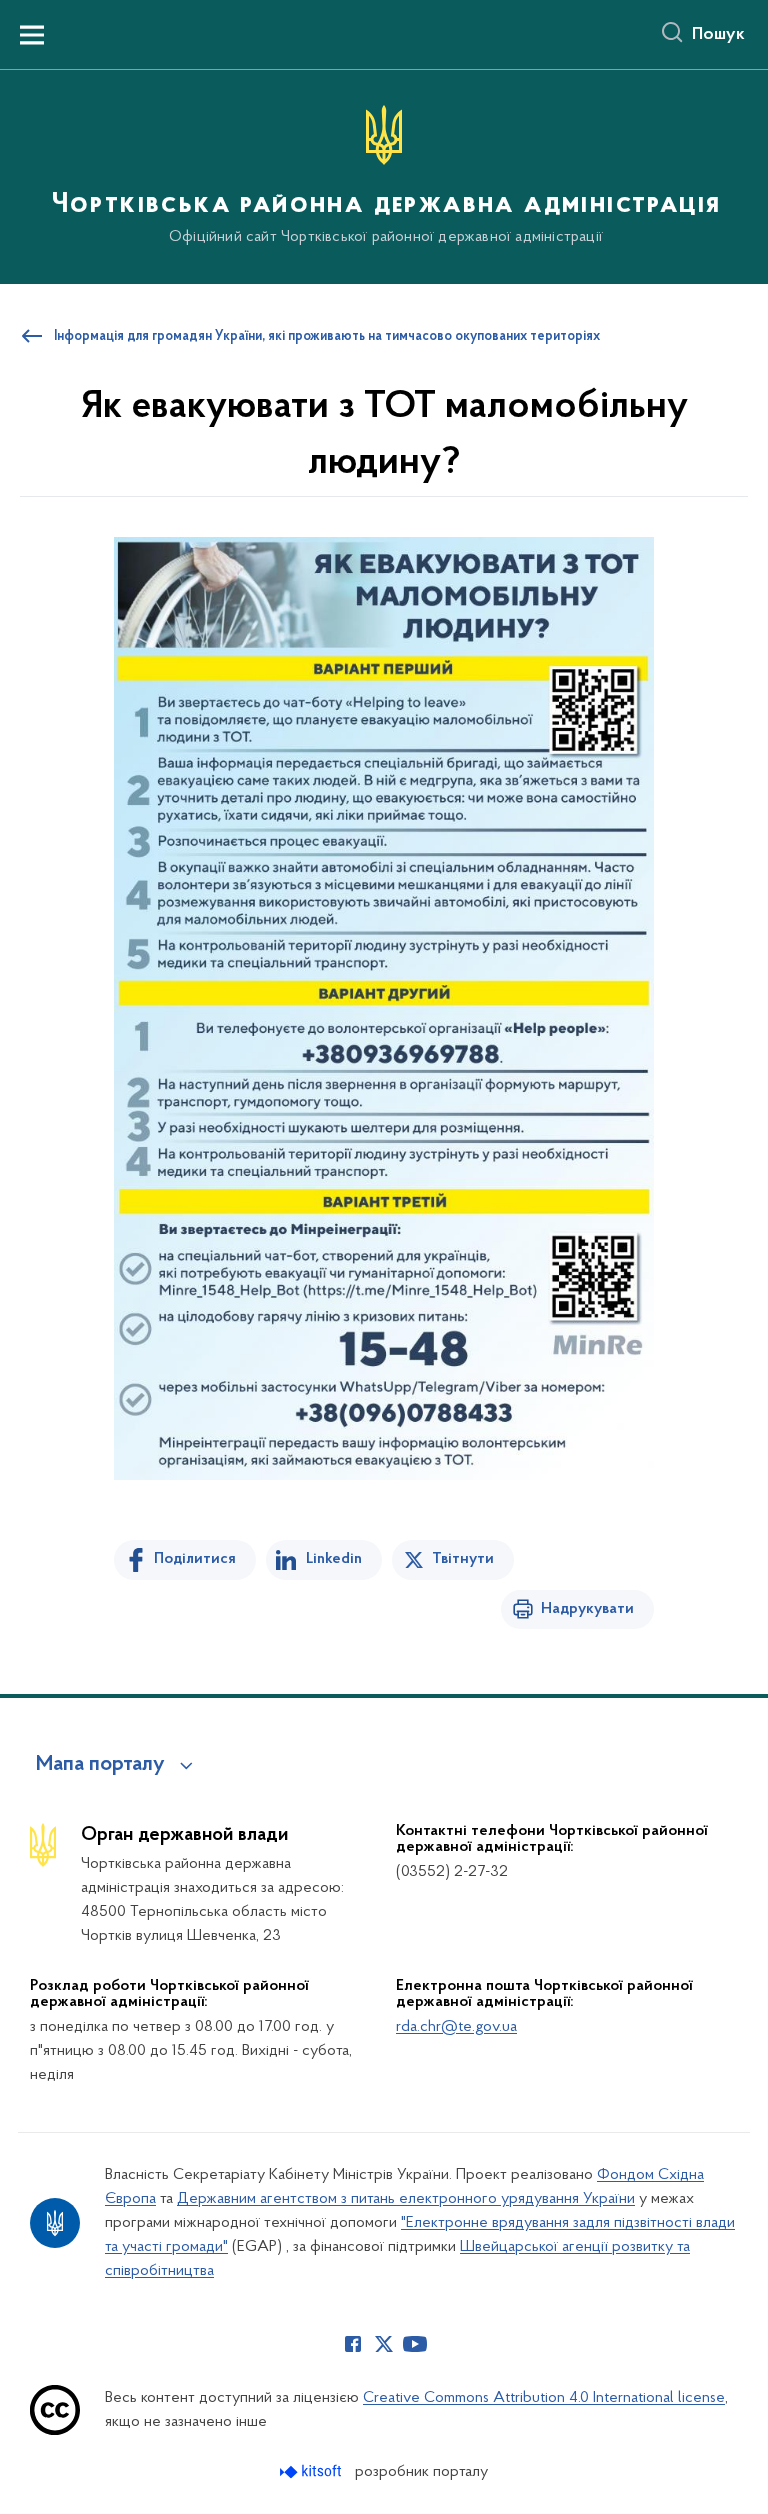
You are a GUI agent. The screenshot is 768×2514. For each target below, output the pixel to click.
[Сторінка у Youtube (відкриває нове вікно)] (415, 2344)
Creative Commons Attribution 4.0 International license (544, 2398)
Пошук (718, 35)
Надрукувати (587, 1609)
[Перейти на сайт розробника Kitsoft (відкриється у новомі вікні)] (312, 2471)
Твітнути (463, 1559)
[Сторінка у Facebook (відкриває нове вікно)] (353, 2344)
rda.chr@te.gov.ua (456, 2027)
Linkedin (334, 1559)
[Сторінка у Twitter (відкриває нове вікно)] (384, 2344)
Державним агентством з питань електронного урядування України (406, 2199)
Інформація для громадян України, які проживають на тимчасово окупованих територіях (327, 337)
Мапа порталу (100, 1765)
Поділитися (195, 1559)
